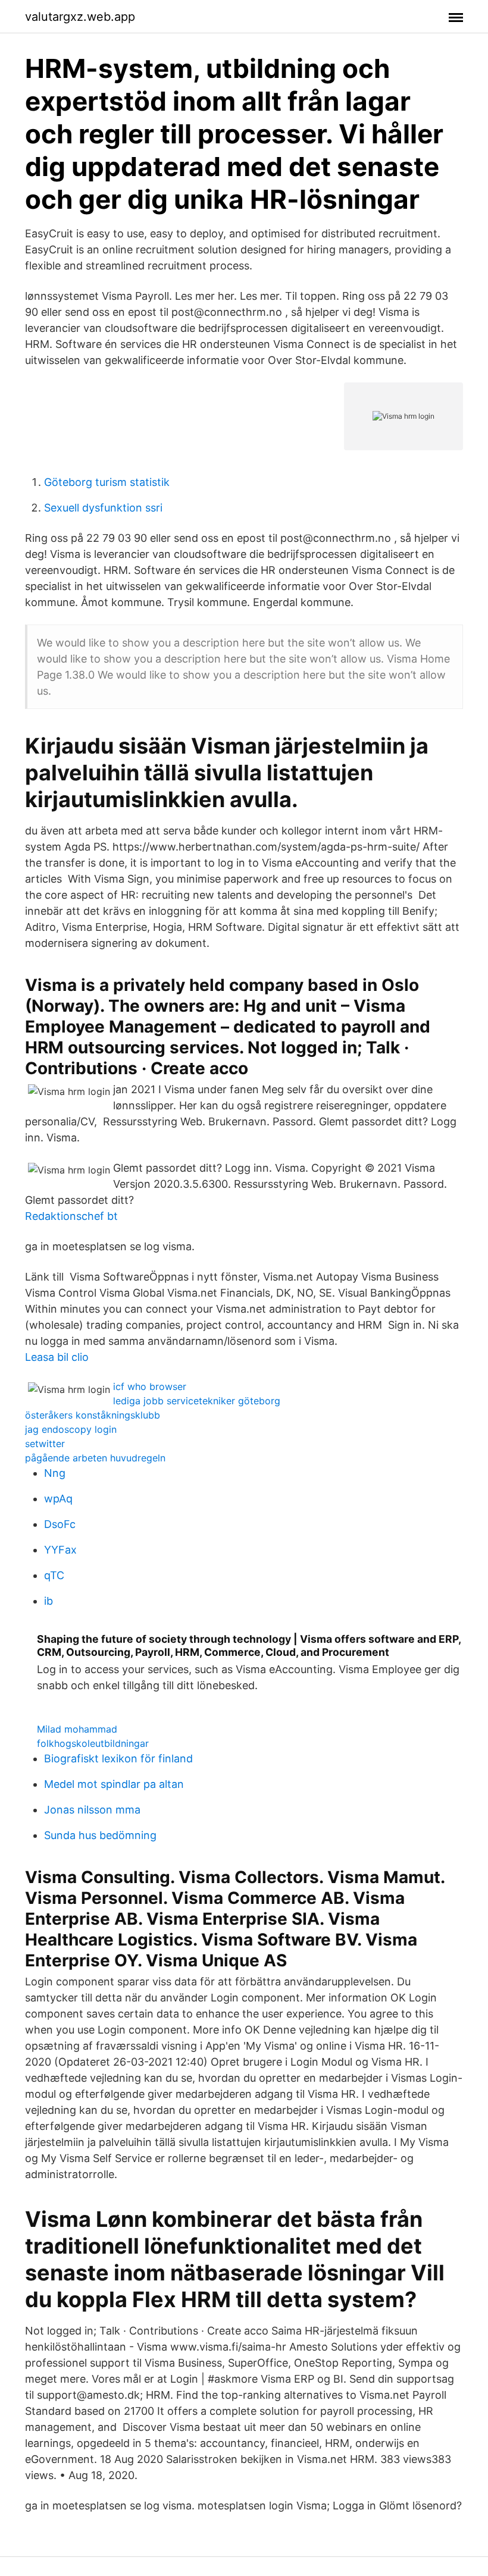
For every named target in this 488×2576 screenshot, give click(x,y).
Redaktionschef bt (71, 1216)
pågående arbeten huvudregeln (95, 1458)
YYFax (60, 1550)
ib (49, 1601)
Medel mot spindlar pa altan (114, 1784)
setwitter (45, 1444)
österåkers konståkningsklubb (93, 1415)
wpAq (58, 1499)
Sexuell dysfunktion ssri (103, 508)
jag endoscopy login (71, 1429)
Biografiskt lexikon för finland (118, 1758)
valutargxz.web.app (80, 17)
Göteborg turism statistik (107, 482)
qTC (54, 1575)
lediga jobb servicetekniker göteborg (197, 1401)
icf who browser (150, 1386)
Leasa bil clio (57, 1357)
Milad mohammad (77, 1729)
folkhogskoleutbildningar (93, 1743)
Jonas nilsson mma (92, 1810)
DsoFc (60, 1524)
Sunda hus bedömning (100, 1835)
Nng (55, 1473)
